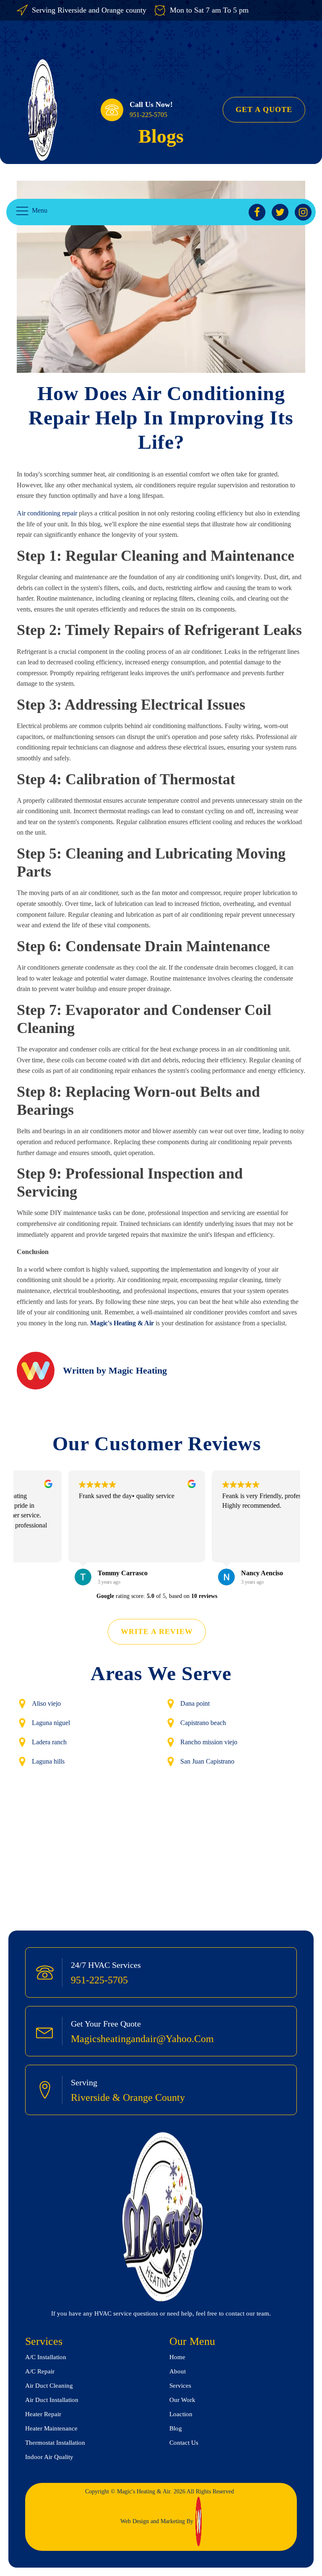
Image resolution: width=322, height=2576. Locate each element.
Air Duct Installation (53, 2400)
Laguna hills (48, 1761)
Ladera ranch (49, 1742)
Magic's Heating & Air (122, 1323)
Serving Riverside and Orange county (89, 10)
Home (177, 2357)
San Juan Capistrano (207, 1761)
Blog (176, 2428)
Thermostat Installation (55, 2443)
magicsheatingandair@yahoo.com (142, 2039)
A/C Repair (40, 2371)
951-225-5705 (148, 115)
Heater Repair (43, 2414)
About (178, 2371)
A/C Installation (46, 2357)
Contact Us (184, 2443)
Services (180, 2386)
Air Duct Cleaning (49, 2386)
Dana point (195, 1703)
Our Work (182, 2400)
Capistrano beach (203, 1723)
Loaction (181, 2414)
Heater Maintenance (51, 2428)
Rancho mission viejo (209, 1742)
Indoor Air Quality (49, 2457)
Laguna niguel (51, 1723)
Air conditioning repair (47, 513)
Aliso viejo (46, 1703)
